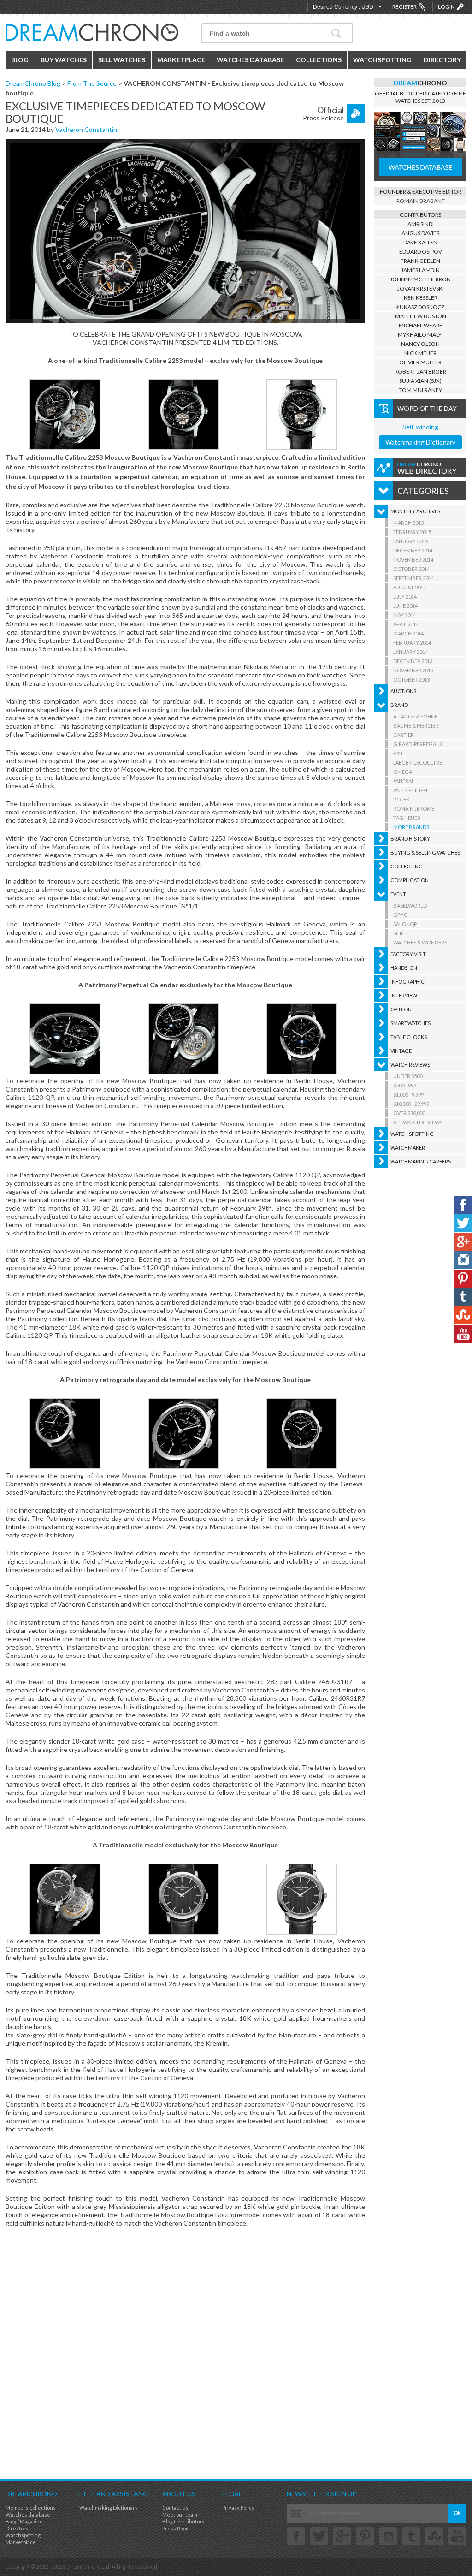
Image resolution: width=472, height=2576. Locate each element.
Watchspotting (382, 60)
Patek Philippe (411, 790)
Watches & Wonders (420, 942)
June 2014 (405, 606)
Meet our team (180, 2514)
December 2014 (413, 550)
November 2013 (413, 670)
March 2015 (408, 523)
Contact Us (175, 2508)
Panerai (403, 781)
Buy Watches (64, 60)
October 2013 (411, 680)
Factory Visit (408, 954)
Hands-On (404, 968)
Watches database (28, 2514)
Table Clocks (409, 1037)
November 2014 (413, 560)
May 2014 (404, 615)
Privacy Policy (238, 2508)
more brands (411, 827)
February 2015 (412, 532)
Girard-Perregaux (418, 744)
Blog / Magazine (24, 2521)
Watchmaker (408, 1148)
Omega (403, 772)
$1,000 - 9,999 (408, 1095)
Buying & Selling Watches (425, 852)
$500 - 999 (405, 1085)
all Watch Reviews (418, 1122)
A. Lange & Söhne (415, 716)
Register (404, 7)
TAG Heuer (407, 818)
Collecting (407, 866)
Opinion (401, 1009)
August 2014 (410, 587)
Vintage (401, 1051)
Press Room (176, 2528)
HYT (398, 753)
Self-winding (420, 427)
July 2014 (405, 597)
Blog (20, 60)
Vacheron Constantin (86, 129)
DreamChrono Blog (33, 83)
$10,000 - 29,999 (411, 1104)
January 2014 (410, 652)
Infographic (407, 982)
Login (446, 7)
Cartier (404, 735)
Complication (410, 880)
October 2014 (411, 569)
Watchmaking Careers (421, 1161)
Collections (319, 60)
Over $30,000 (409, 1113)
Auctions (403, 691)
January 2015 (410, 541)
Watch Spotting (412, 1134)
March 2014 (408, 633)
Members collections (31, 2508)
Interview (404, 995)
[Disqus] (185, 2352)
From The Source (92, 83)
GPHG (401, 915)
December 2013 (413, 661)
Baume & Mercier (416, 726)
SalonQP (405, 924)
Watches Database (250, 60)
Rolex (401, 799)
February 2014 (412, 643)
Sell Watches (122, 60)
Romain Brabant (421, 201)
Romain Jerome (414, 809)
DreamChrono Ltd (88, 2567)
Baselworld (410, 905)
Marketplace (181, 60)
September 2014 (413, 578)
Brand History (410, 839)
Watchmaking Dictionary (420, 442)
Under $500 (408, 1076)
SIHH (399, 933)
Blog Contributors (183, 2521)
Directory (442, 60)
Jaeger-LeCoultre (418, 763)
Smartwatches (410, 1023)
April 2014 (406, 624)
